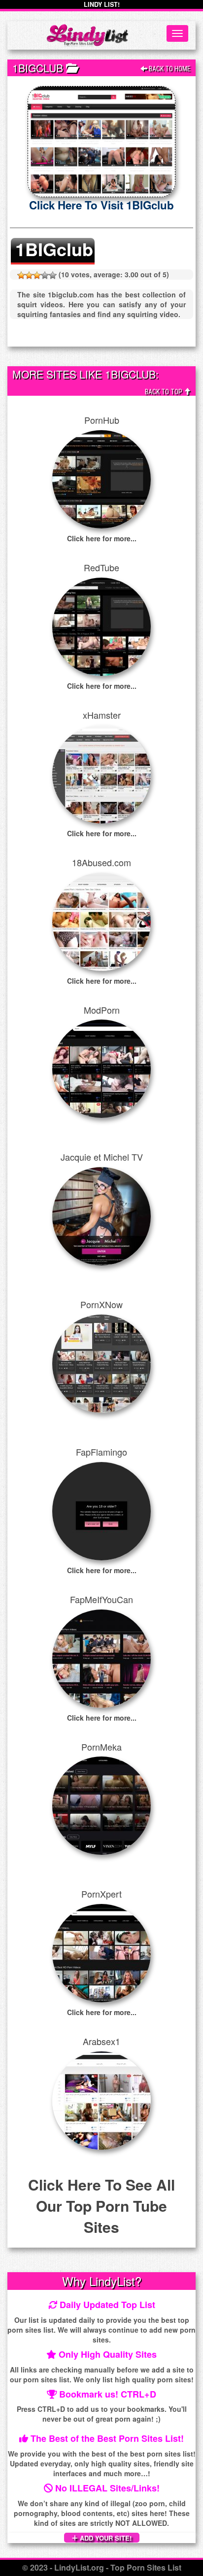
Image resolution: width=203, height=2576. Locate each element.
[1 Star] (21, 275)
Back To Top (164, 392)
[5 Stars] (53, 275)
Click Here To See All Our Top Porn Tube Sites (101, 2206)
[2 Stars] (29, 275)
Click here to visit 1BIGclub (101, 205)
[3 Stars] (37, 275)
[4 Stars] (45, 275)
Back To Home (169, 69)
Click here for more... (102, 538)
